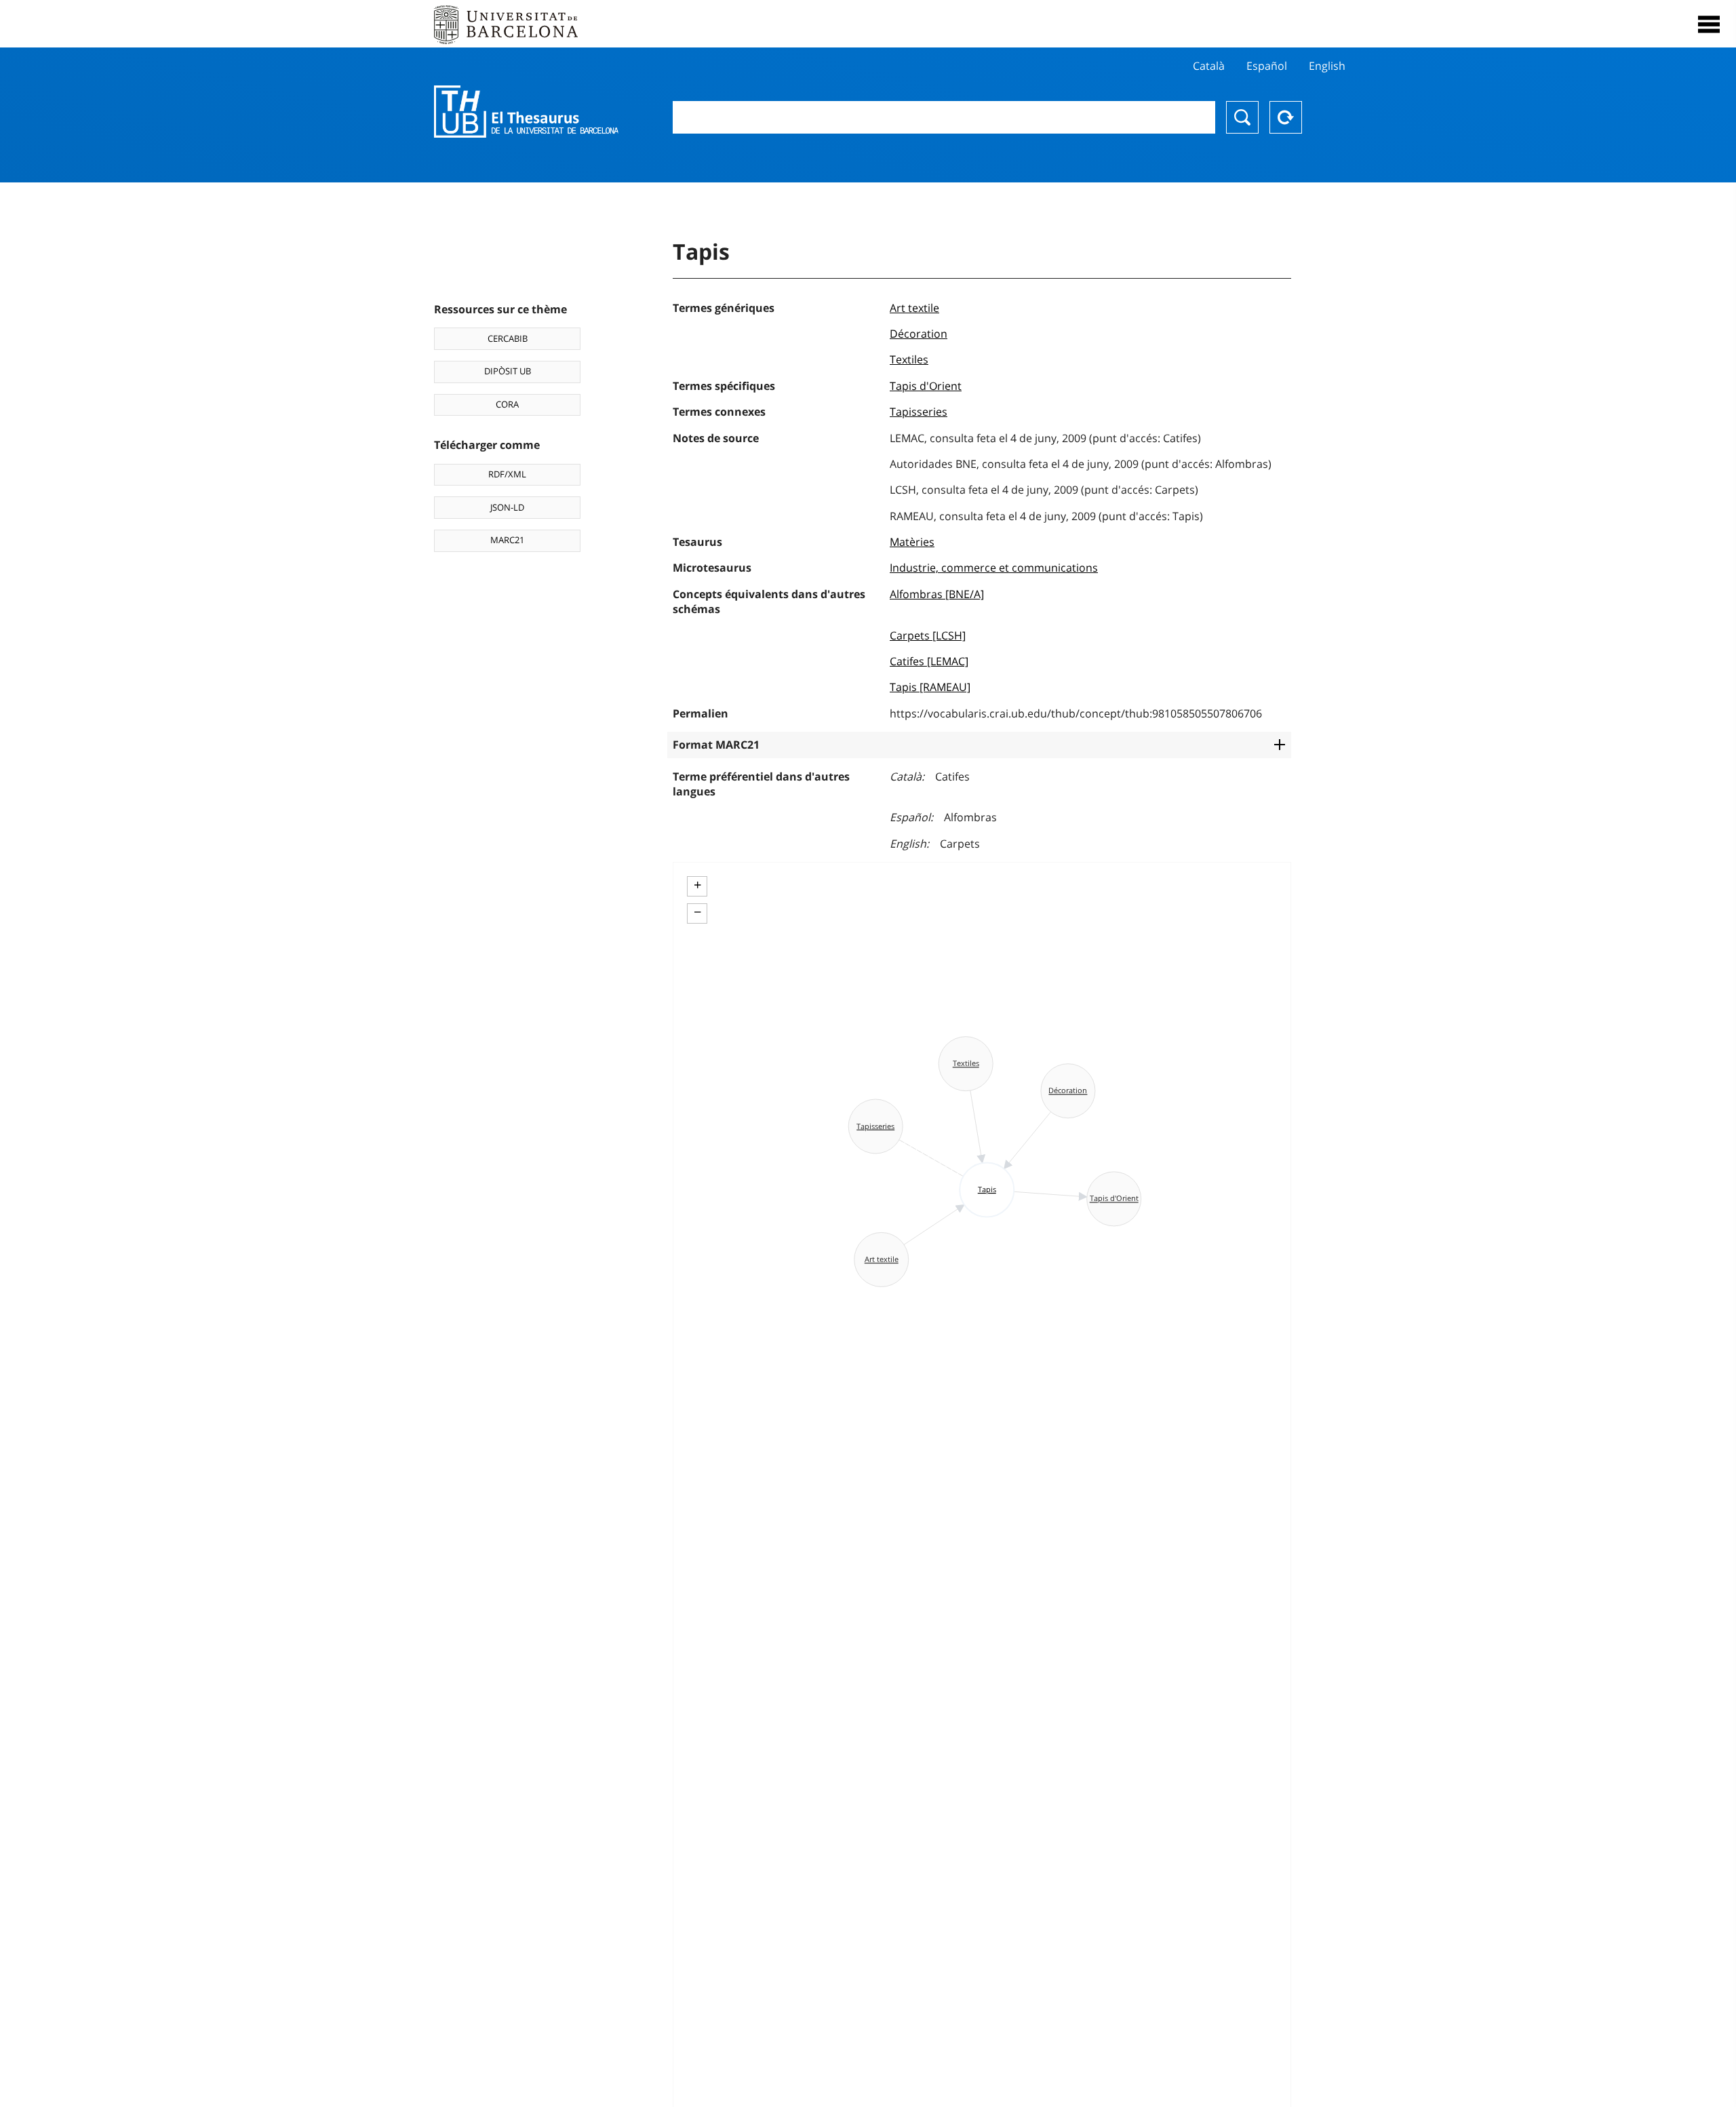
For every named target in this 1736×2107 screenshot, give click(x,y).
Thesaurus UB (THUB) (526, 112)
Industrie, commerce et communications (994, 568)
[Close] (1709, 24)
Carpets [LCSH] (928, 635)
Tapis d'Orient (926, 386)
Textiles (909, 359)
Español (1267, 66)
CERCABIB (508, 338)
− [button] (697, 912)
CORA (507, 404)
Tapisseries (919, 412)
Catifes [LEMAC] (929, 661)
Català (1209, 66)
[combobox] (944, 117)
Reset (1286, 117)
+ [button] (697, 885)
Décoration (919, 334)
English (1327, 66)
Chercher (1242, 117)
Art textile (914, 308)
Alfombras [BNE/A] (937, 594)
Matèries (912, 542)
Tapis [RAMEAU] (930, 687)
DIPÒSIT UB (508, 371)
